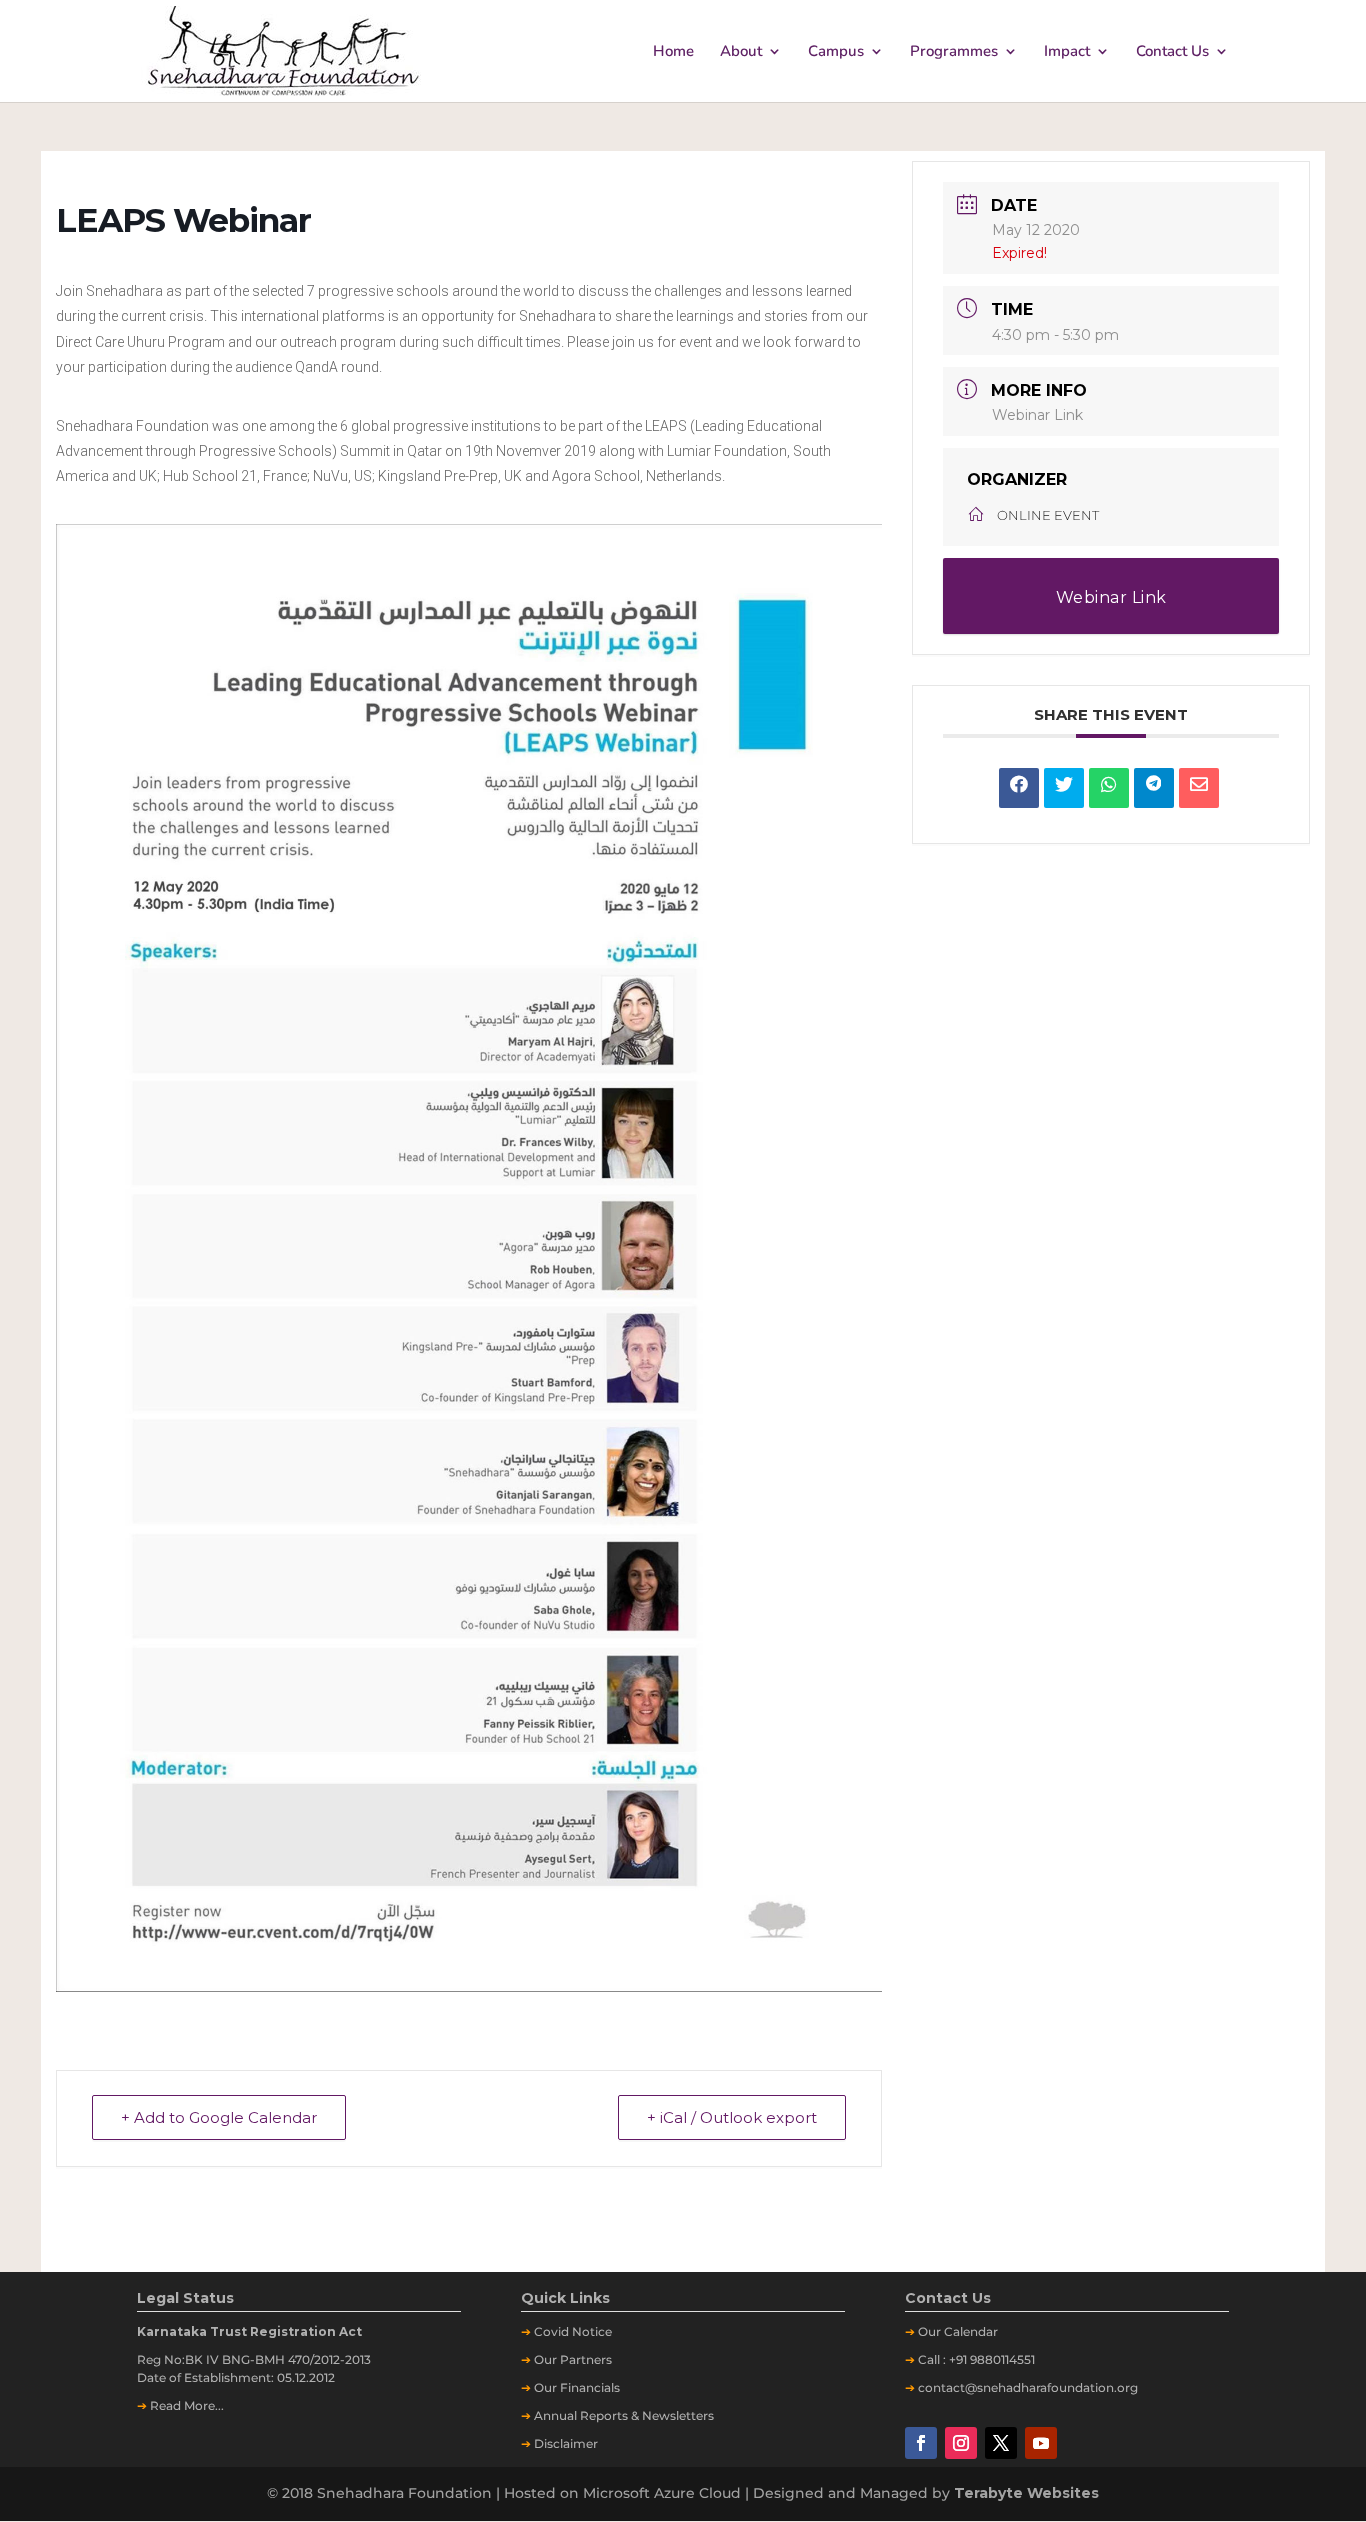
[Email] (1199, 788)
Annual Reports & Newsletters (624, 2415)
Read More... (187, 2405)
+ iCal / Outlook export (732, 2117)
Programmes (954, 52)
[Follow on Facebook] (921, 2443)
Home (673, 52)
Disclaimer (566, 2443)
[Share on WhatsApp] (1109, 788)
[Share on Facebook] (1019, 788)
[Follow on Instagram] (961, 2443)
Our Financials (577, 2387)
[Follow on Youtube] (1041, 2443)
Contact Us (1172, 52)
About (741, 52)
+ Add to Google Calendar (219, 2117)
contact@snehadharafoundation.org (1028, 2387)
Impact (1067, 52)
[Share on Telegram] (1154, 788)
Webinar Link (1037, 415)
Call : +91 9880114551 (976, 2359)
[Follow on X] (1001, 2443)
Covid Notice (573, 2331)
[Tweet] (1064, 788)
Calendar (971, 2331)
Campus (836, 52)
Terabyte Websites (1026, 2493)
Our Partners (573, 2359)
